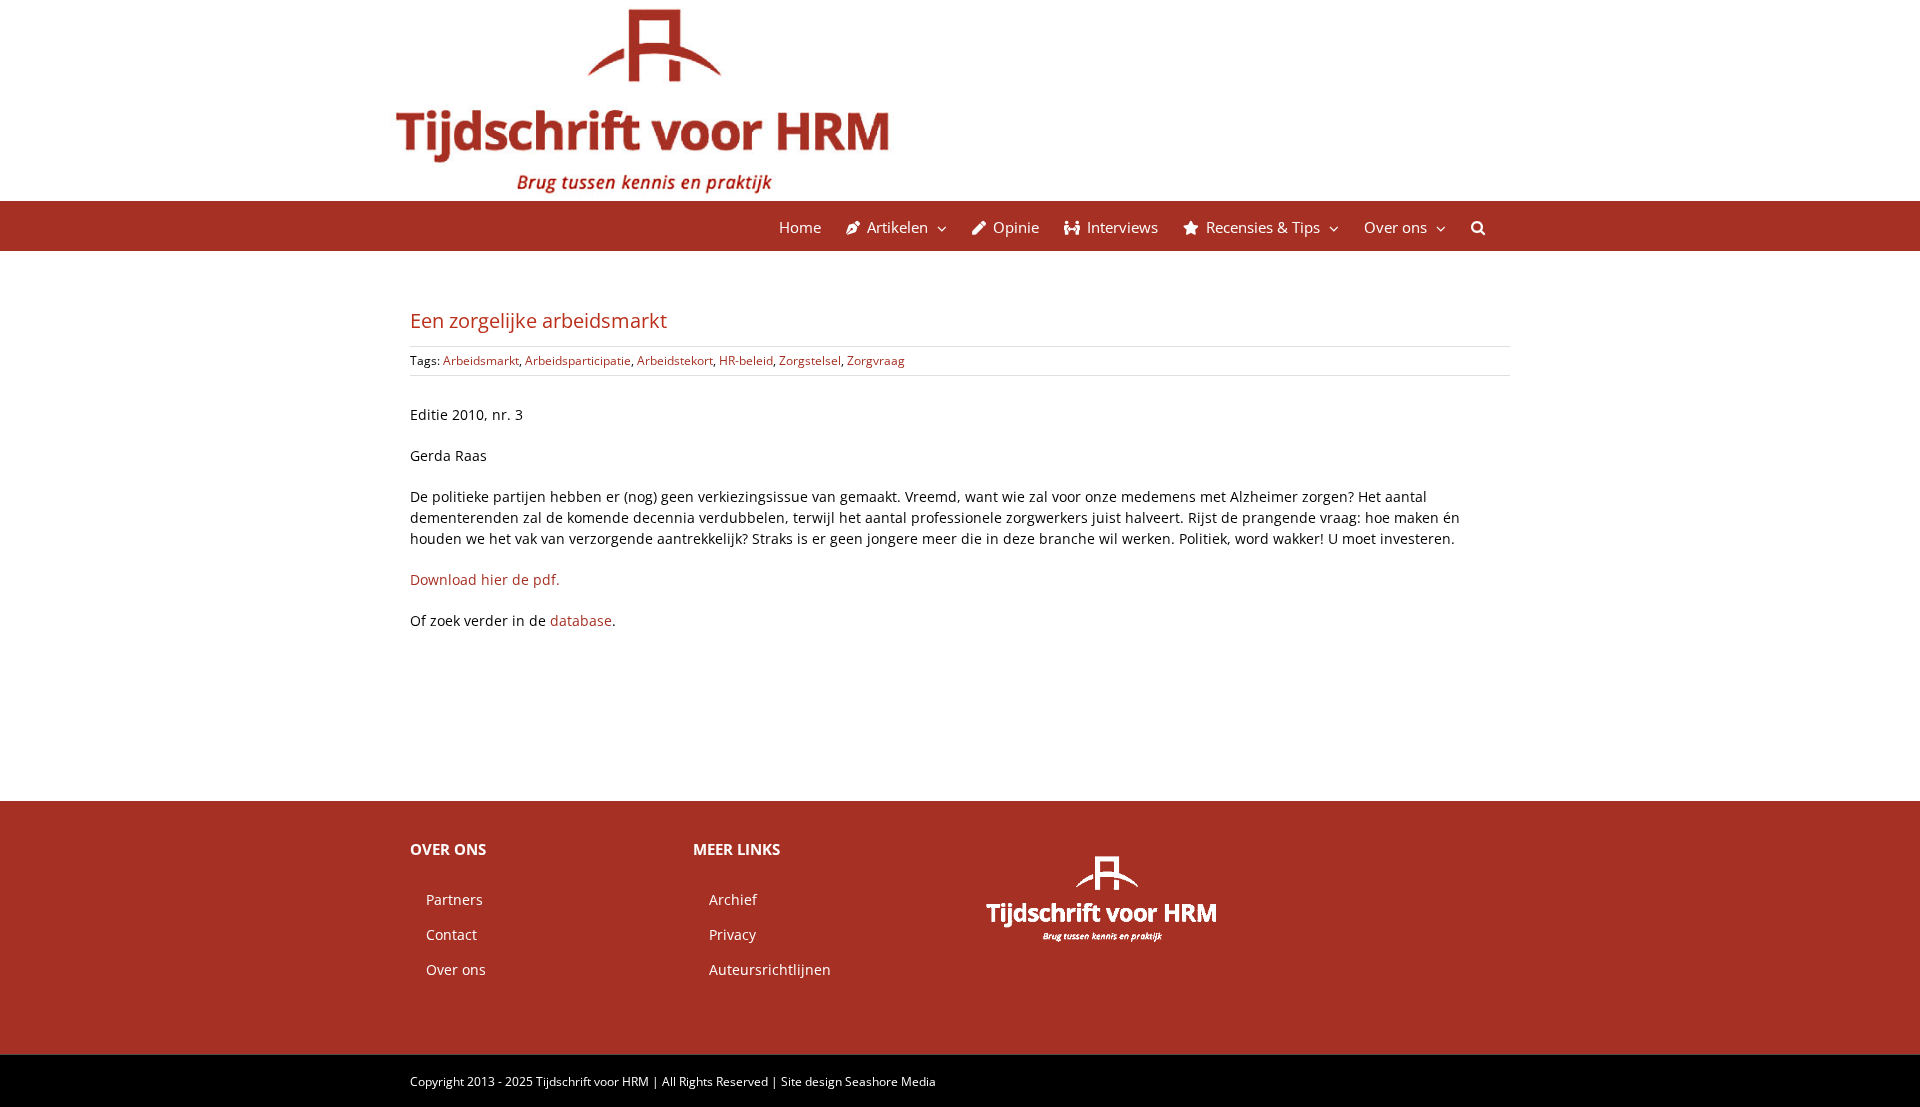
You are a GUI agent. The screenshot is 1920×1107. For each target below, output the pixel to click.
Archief (725, 899)
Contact (443, 934)
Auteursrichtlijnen (762, 969)
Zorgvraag (876, 360)
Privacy (724, 934)
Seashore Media (890, 1081)
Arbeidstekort (675, 360)
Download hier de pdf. (485, 579)
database (581, 620)
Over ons (448, 969)
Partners (446, 899)
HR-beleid (746, 360)
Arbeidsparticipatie (578, 360)
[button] (1478, 226)
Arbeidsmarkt (481, 360)
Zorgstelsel (810, 360)
